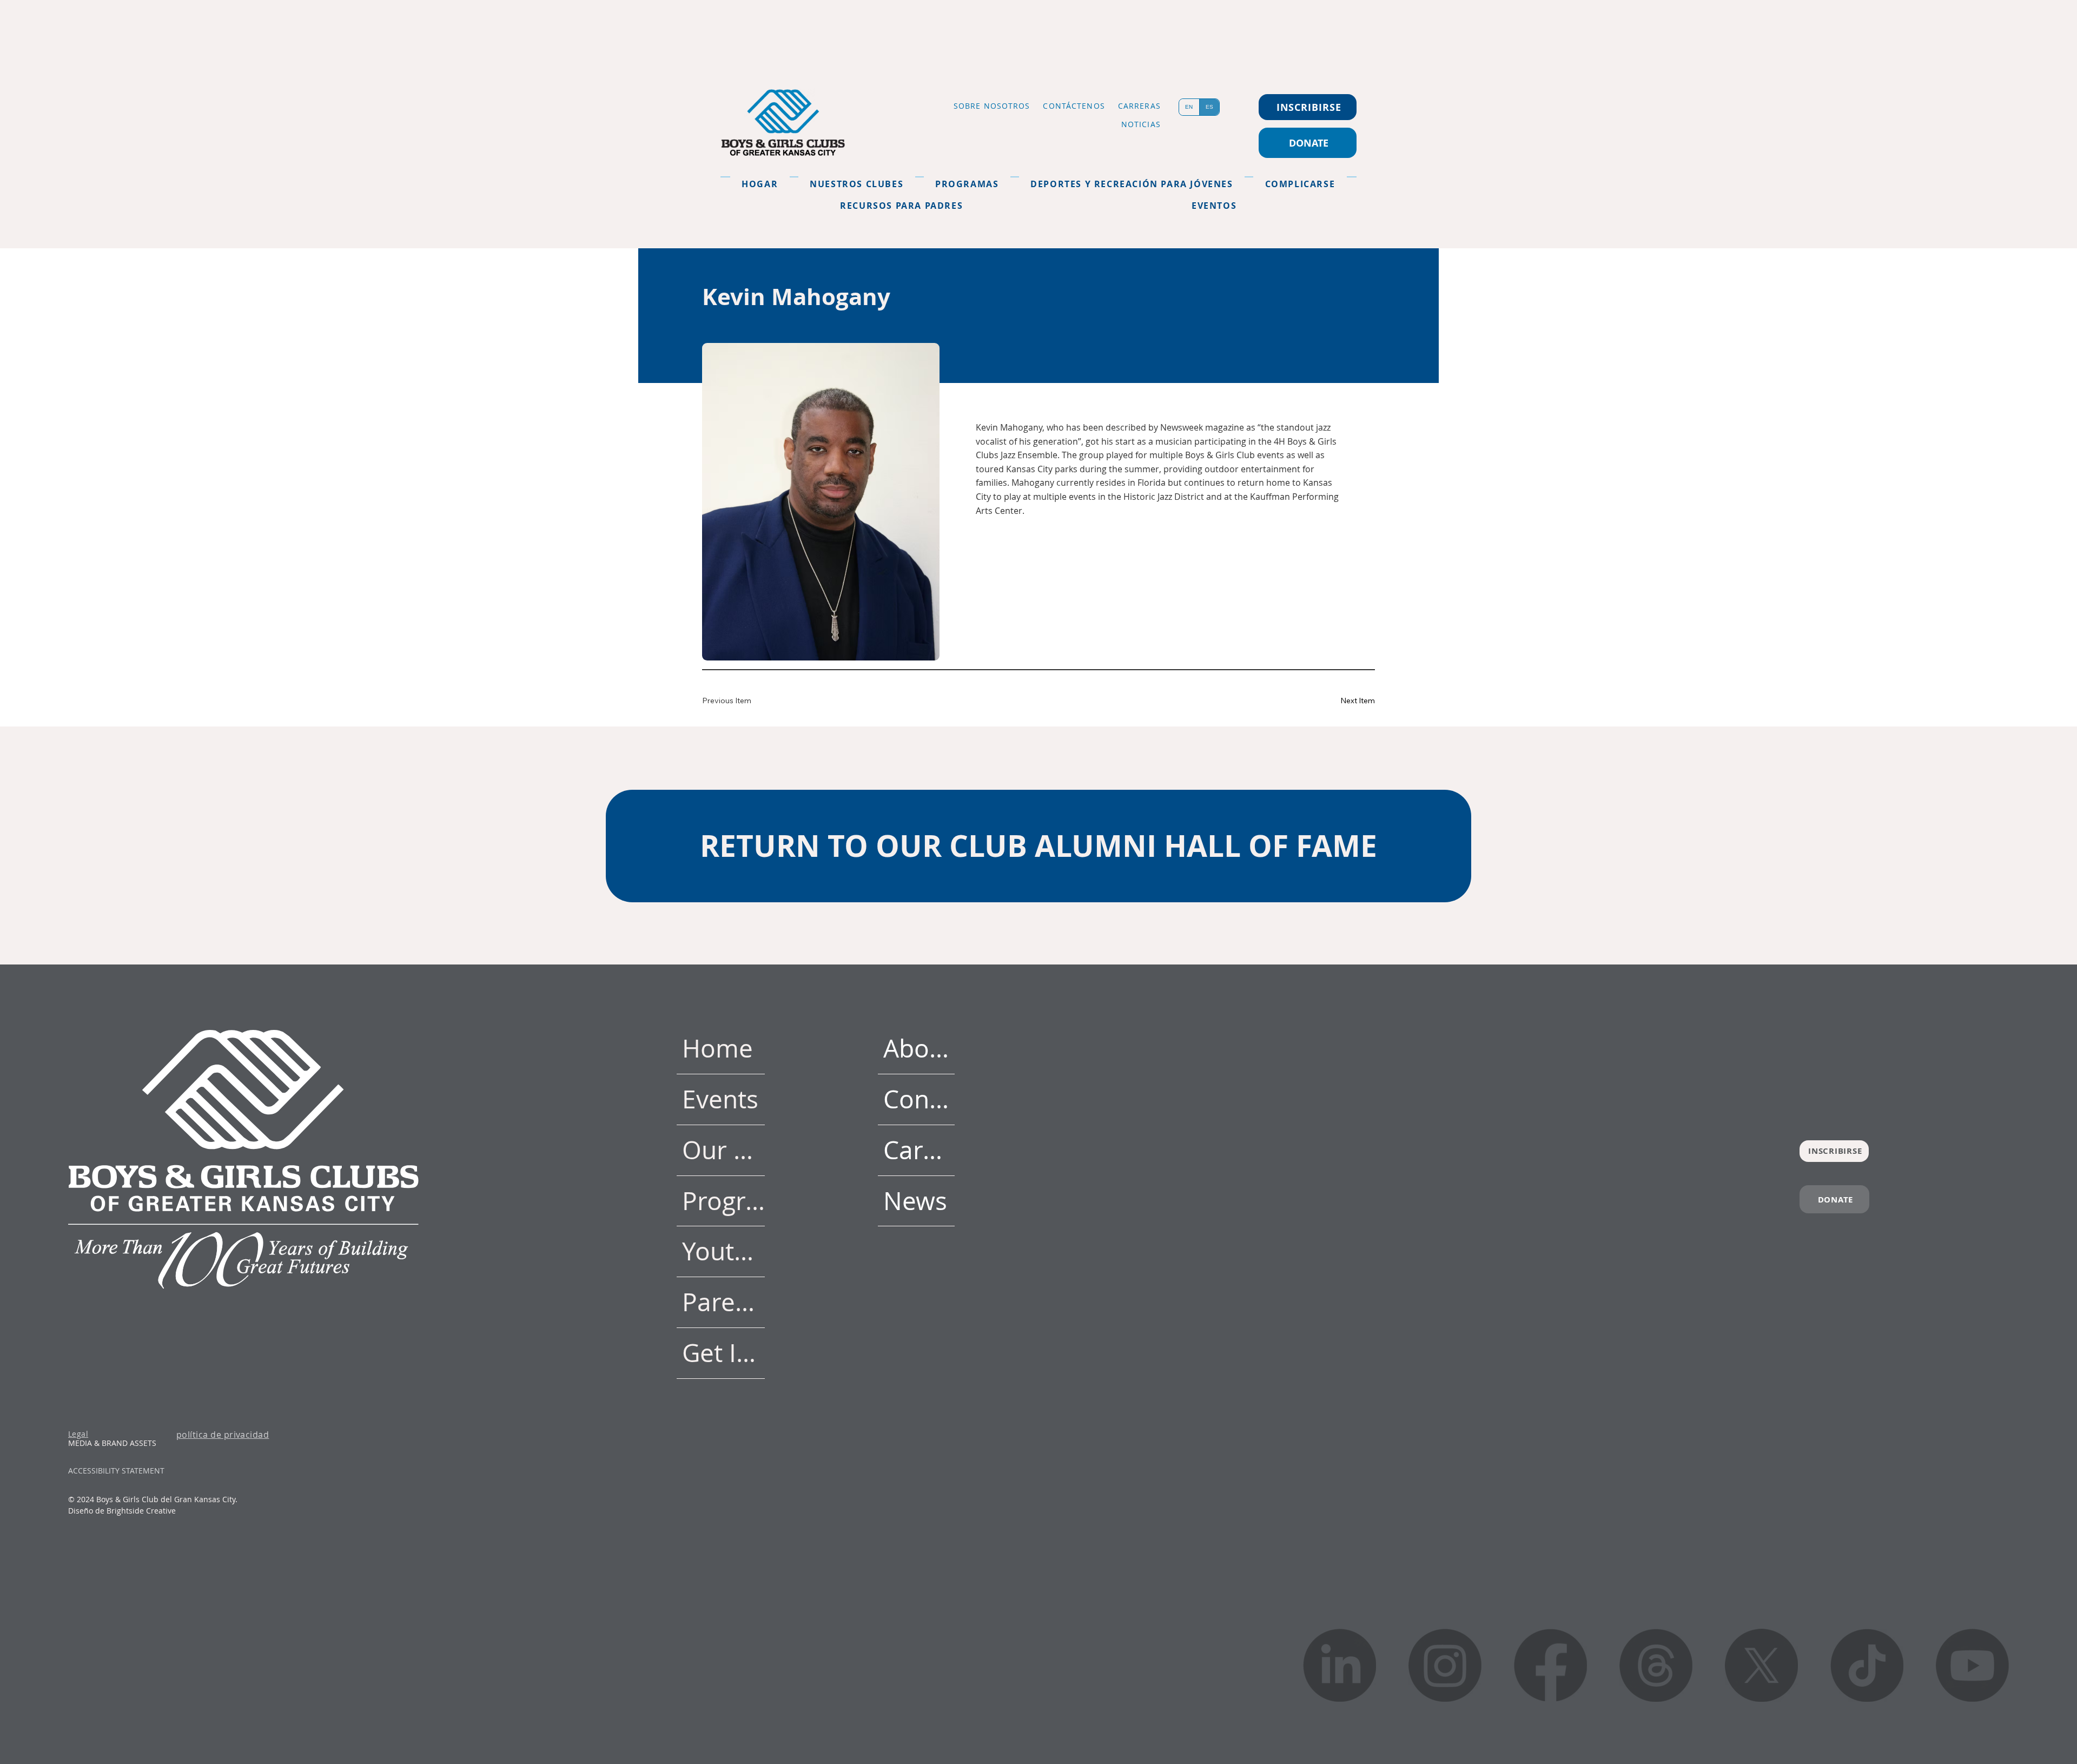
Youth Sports (724, 1251)
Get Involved (724, 1353)
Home (717, 1048)
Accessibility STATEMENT (116, 1471)
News (915, 1201)
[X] (1761, 1665)
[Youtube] (1972, 1665)
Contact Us (919, 1099)
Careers (919, 1150)
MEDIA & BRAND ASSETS (112, 1443)
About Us (919, 1048)
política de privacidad (223, 1435)
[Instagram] (1445, 1665)
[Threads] (1656, 1665)
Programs (724, 1201)
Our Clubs (724, 1150)
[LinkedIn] (1340, 1665)
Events (720, 1099)
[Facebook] (1550, 1665)
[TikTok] (1867, 1665)
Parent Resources (724, 1302)
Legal (78, 1434)
